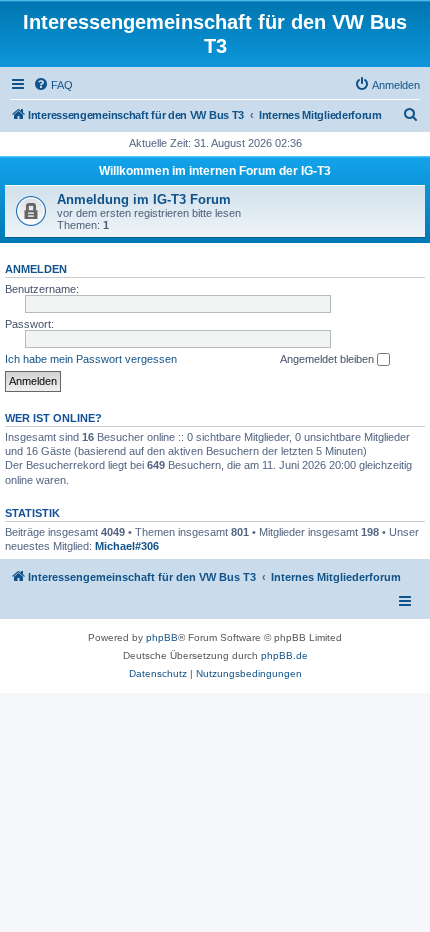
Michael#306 (127, 546)
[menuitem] (53, 85)
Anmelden (36, 269)
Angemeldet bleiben (328, 359)
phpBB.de (284, 655)
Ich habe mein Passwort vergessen (91, 359)
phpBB (162, 637)
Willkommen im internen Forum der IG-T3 (215, 171)
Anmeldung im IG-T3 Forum (144, 199)
